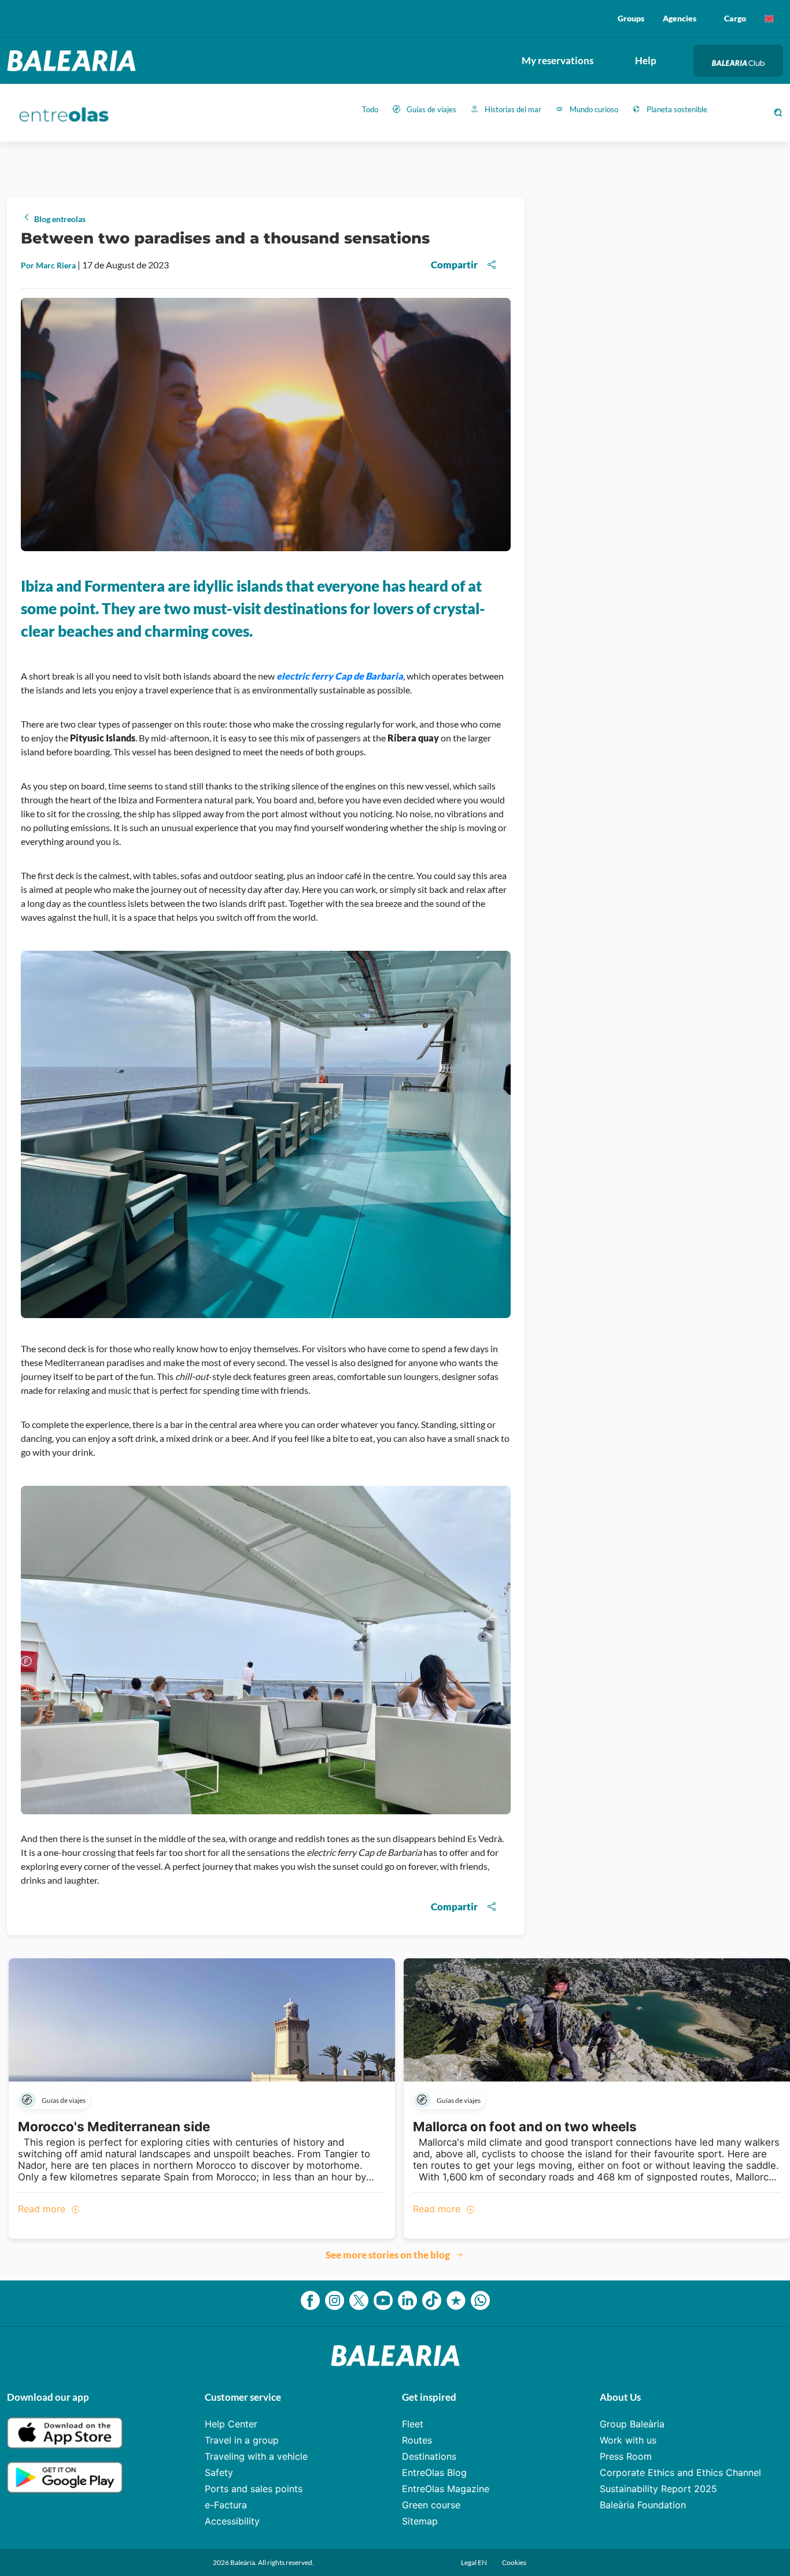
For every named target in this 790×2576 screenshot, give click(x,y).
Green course (431, 2505)
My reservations (558, 60)
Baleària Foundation (643, 2505)
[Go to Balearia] (74, 61)
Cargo (735, 18)
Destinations (429, 2456)
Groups (631, 18)
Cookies (514, 2562)
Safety (219, 2472)
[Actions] (769, 19)
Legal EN (475, 2562)
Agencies (680, 18)
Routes (417, 2440)
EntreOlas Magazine (446, 2489)
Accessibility (232, 2521)
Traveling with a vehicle (256, 2456)
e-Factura (226, 2505)
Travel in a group (242, 2440)
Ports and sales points (254, 2489)
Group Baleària (632, 2424)
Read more (43, 2209)
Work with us (628, 2440)
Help (646, 60)
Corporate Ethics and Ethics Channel (680, 2472)
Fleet (413, 2424)
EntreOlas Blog (434, 2472)
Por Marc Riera (49, 265)
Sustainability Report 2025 (658, 2489)
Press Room (626, 2456)
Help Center (231, 2424)
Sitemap (420, 2521)
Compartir (454, 265)
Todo (370, 109)
